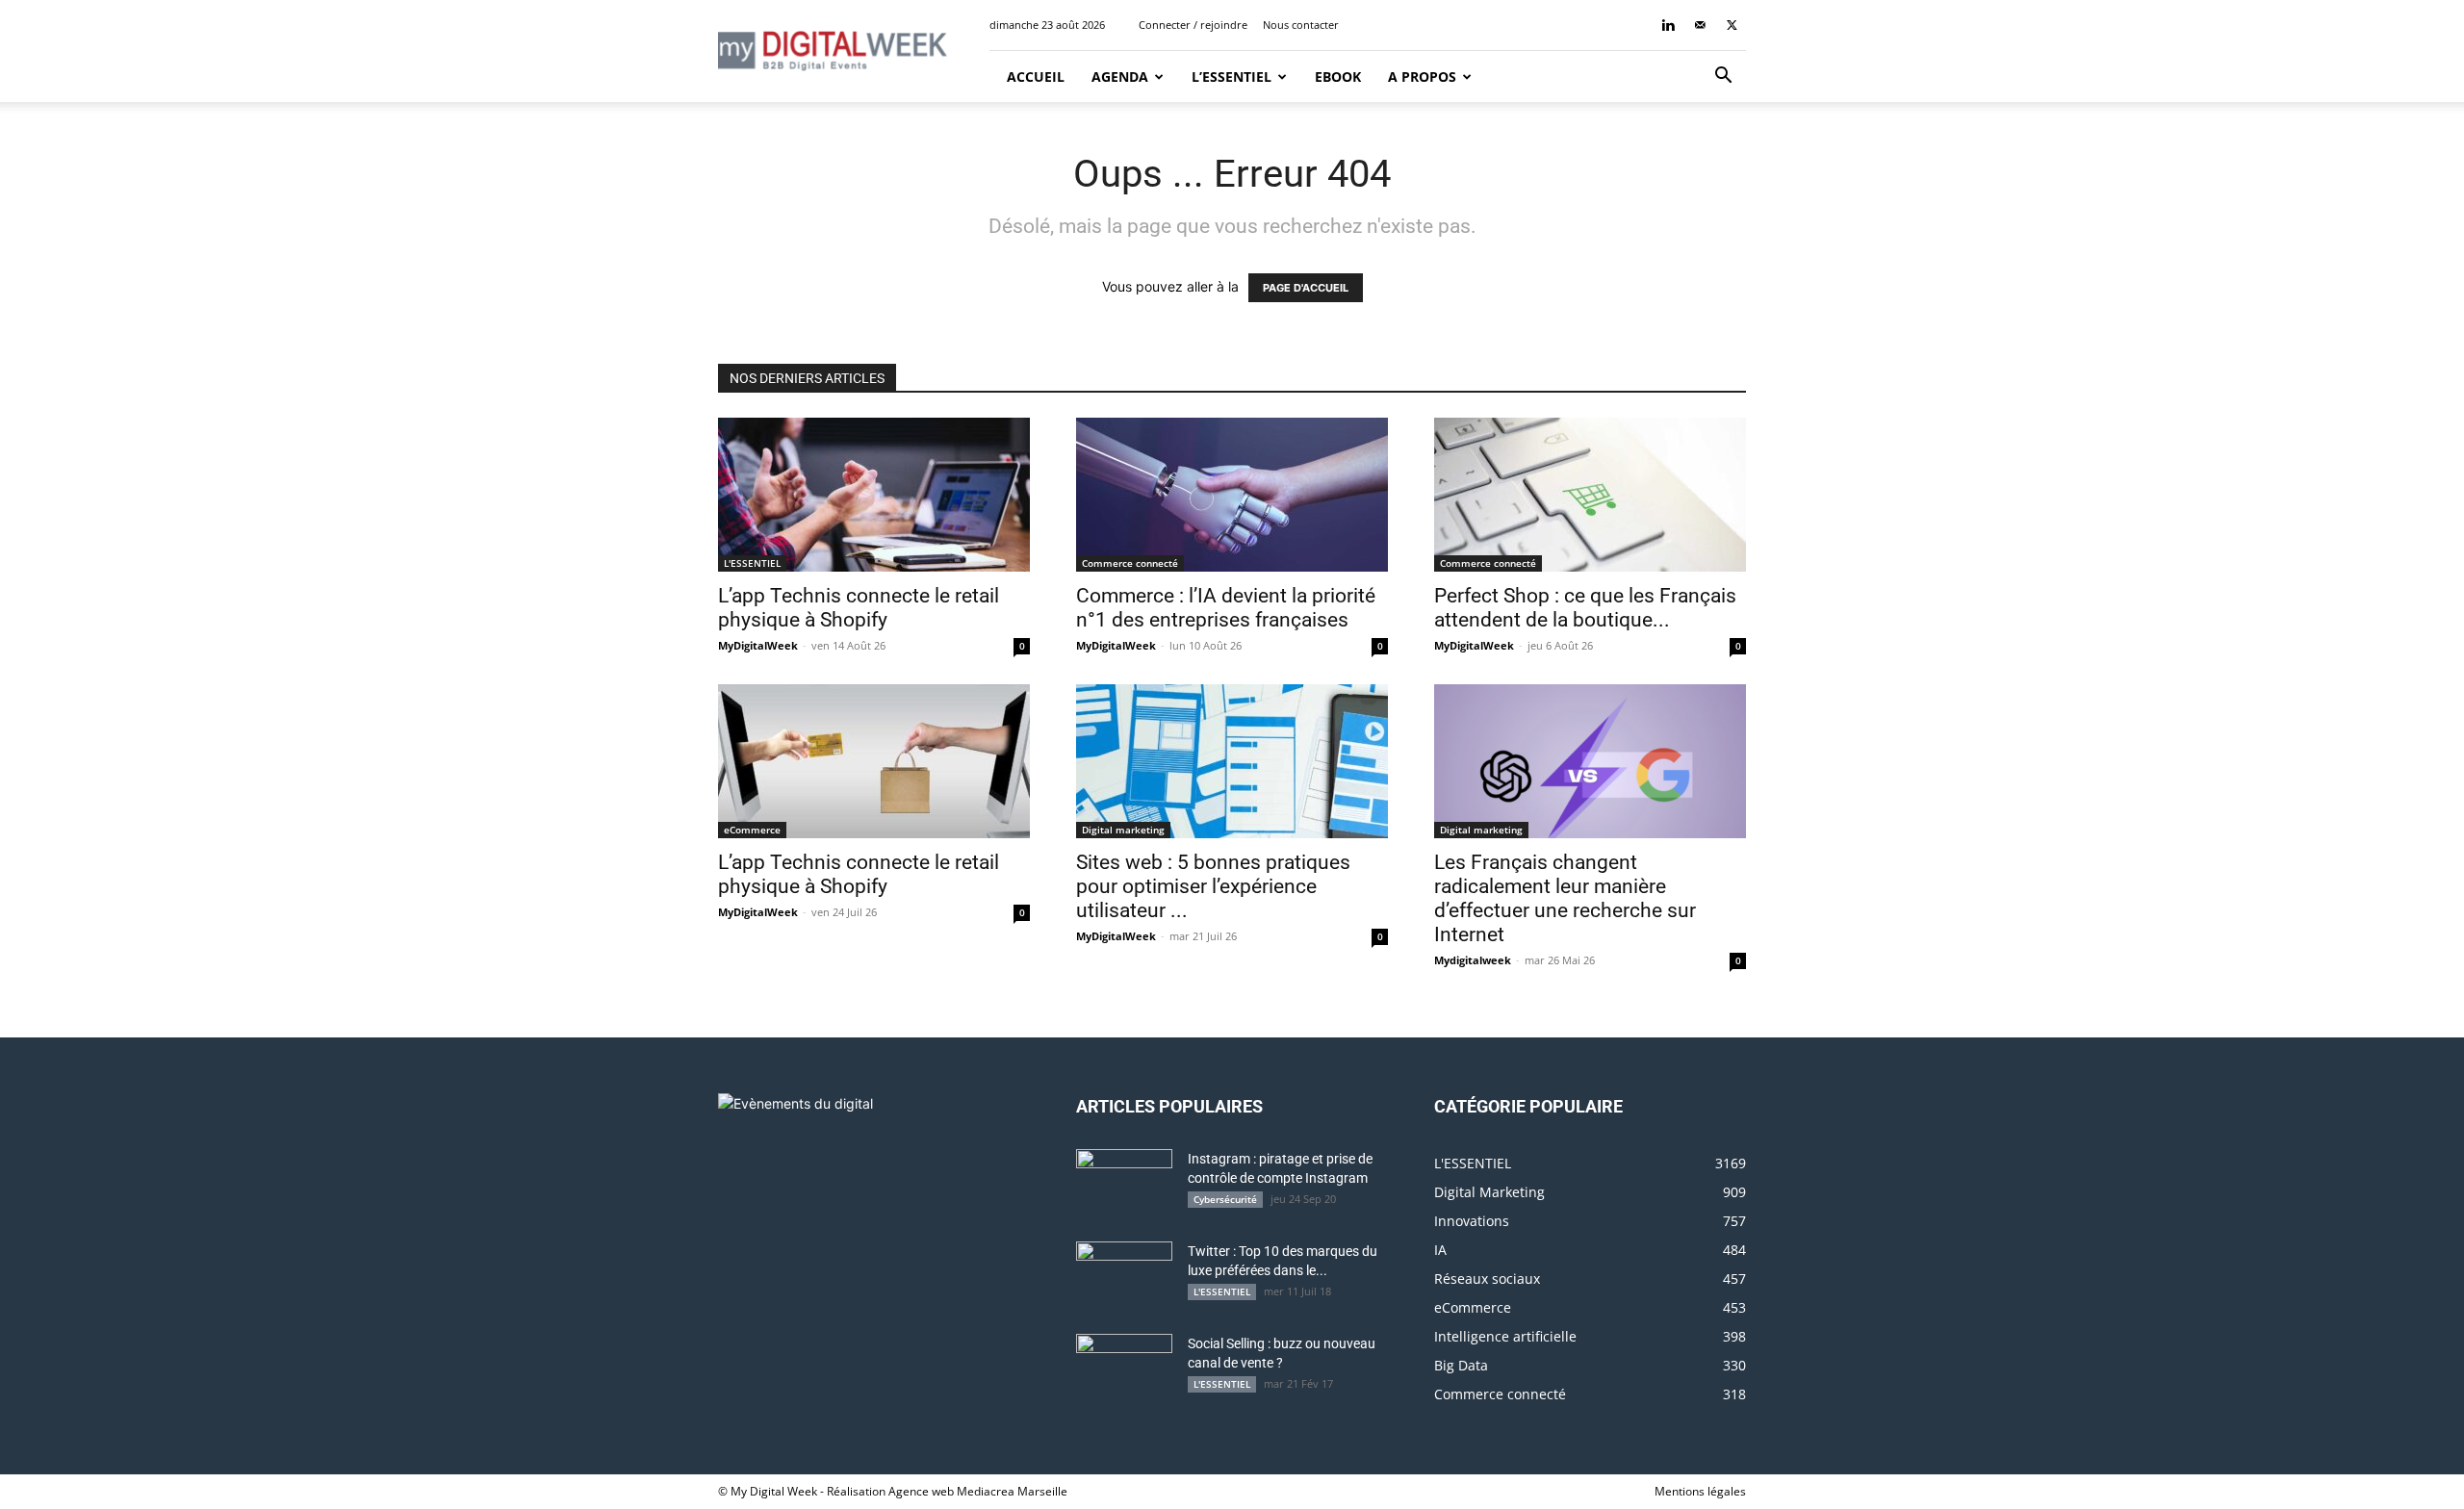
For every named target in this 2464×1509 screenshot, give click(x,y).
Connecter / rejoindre (1193, 25)
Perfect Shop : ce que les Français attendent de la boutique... (1585, 608)
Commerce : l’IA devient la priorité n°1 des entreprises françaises (1226, 608)
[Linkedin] (1668, 25)
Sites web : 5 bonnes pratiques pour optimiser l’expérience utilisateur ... (1213, 886)
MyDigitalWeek (758, 645)
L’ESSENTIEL (1232, 77)
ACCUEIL (1034, 77)
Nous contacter (1301, 25)
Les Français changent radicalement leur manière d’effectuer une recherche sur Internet (1565, 898)
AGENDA (1120, 77)
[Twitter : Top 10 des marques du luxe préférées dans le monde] (1124, 1275)
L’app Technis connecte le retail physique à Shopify (859, 608)
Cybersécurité (1225, 1199)
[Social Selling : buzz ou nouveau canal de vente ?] (1124, 1368)
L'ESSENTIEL (752, 563)
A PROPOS (1422, 77)
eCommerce (752, 830)
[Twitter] (1732, 25)
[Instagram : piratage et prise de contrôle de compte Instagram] (1124, 1183)
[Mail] (1700, 25)
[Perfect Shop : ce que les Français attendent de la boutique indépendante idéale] (1590, 495)
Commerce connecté (1130, 563)
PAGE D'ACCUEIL (1306, 288)
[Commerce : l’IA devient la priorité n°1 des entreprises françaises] (1232, 495)
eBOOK (1338, 77)
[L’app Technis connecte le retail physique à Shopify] (874, 495)
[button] (1723, 77)
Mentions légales (1700, 1491)
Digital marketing (1123, 830)
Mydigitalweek (1473, 960)
